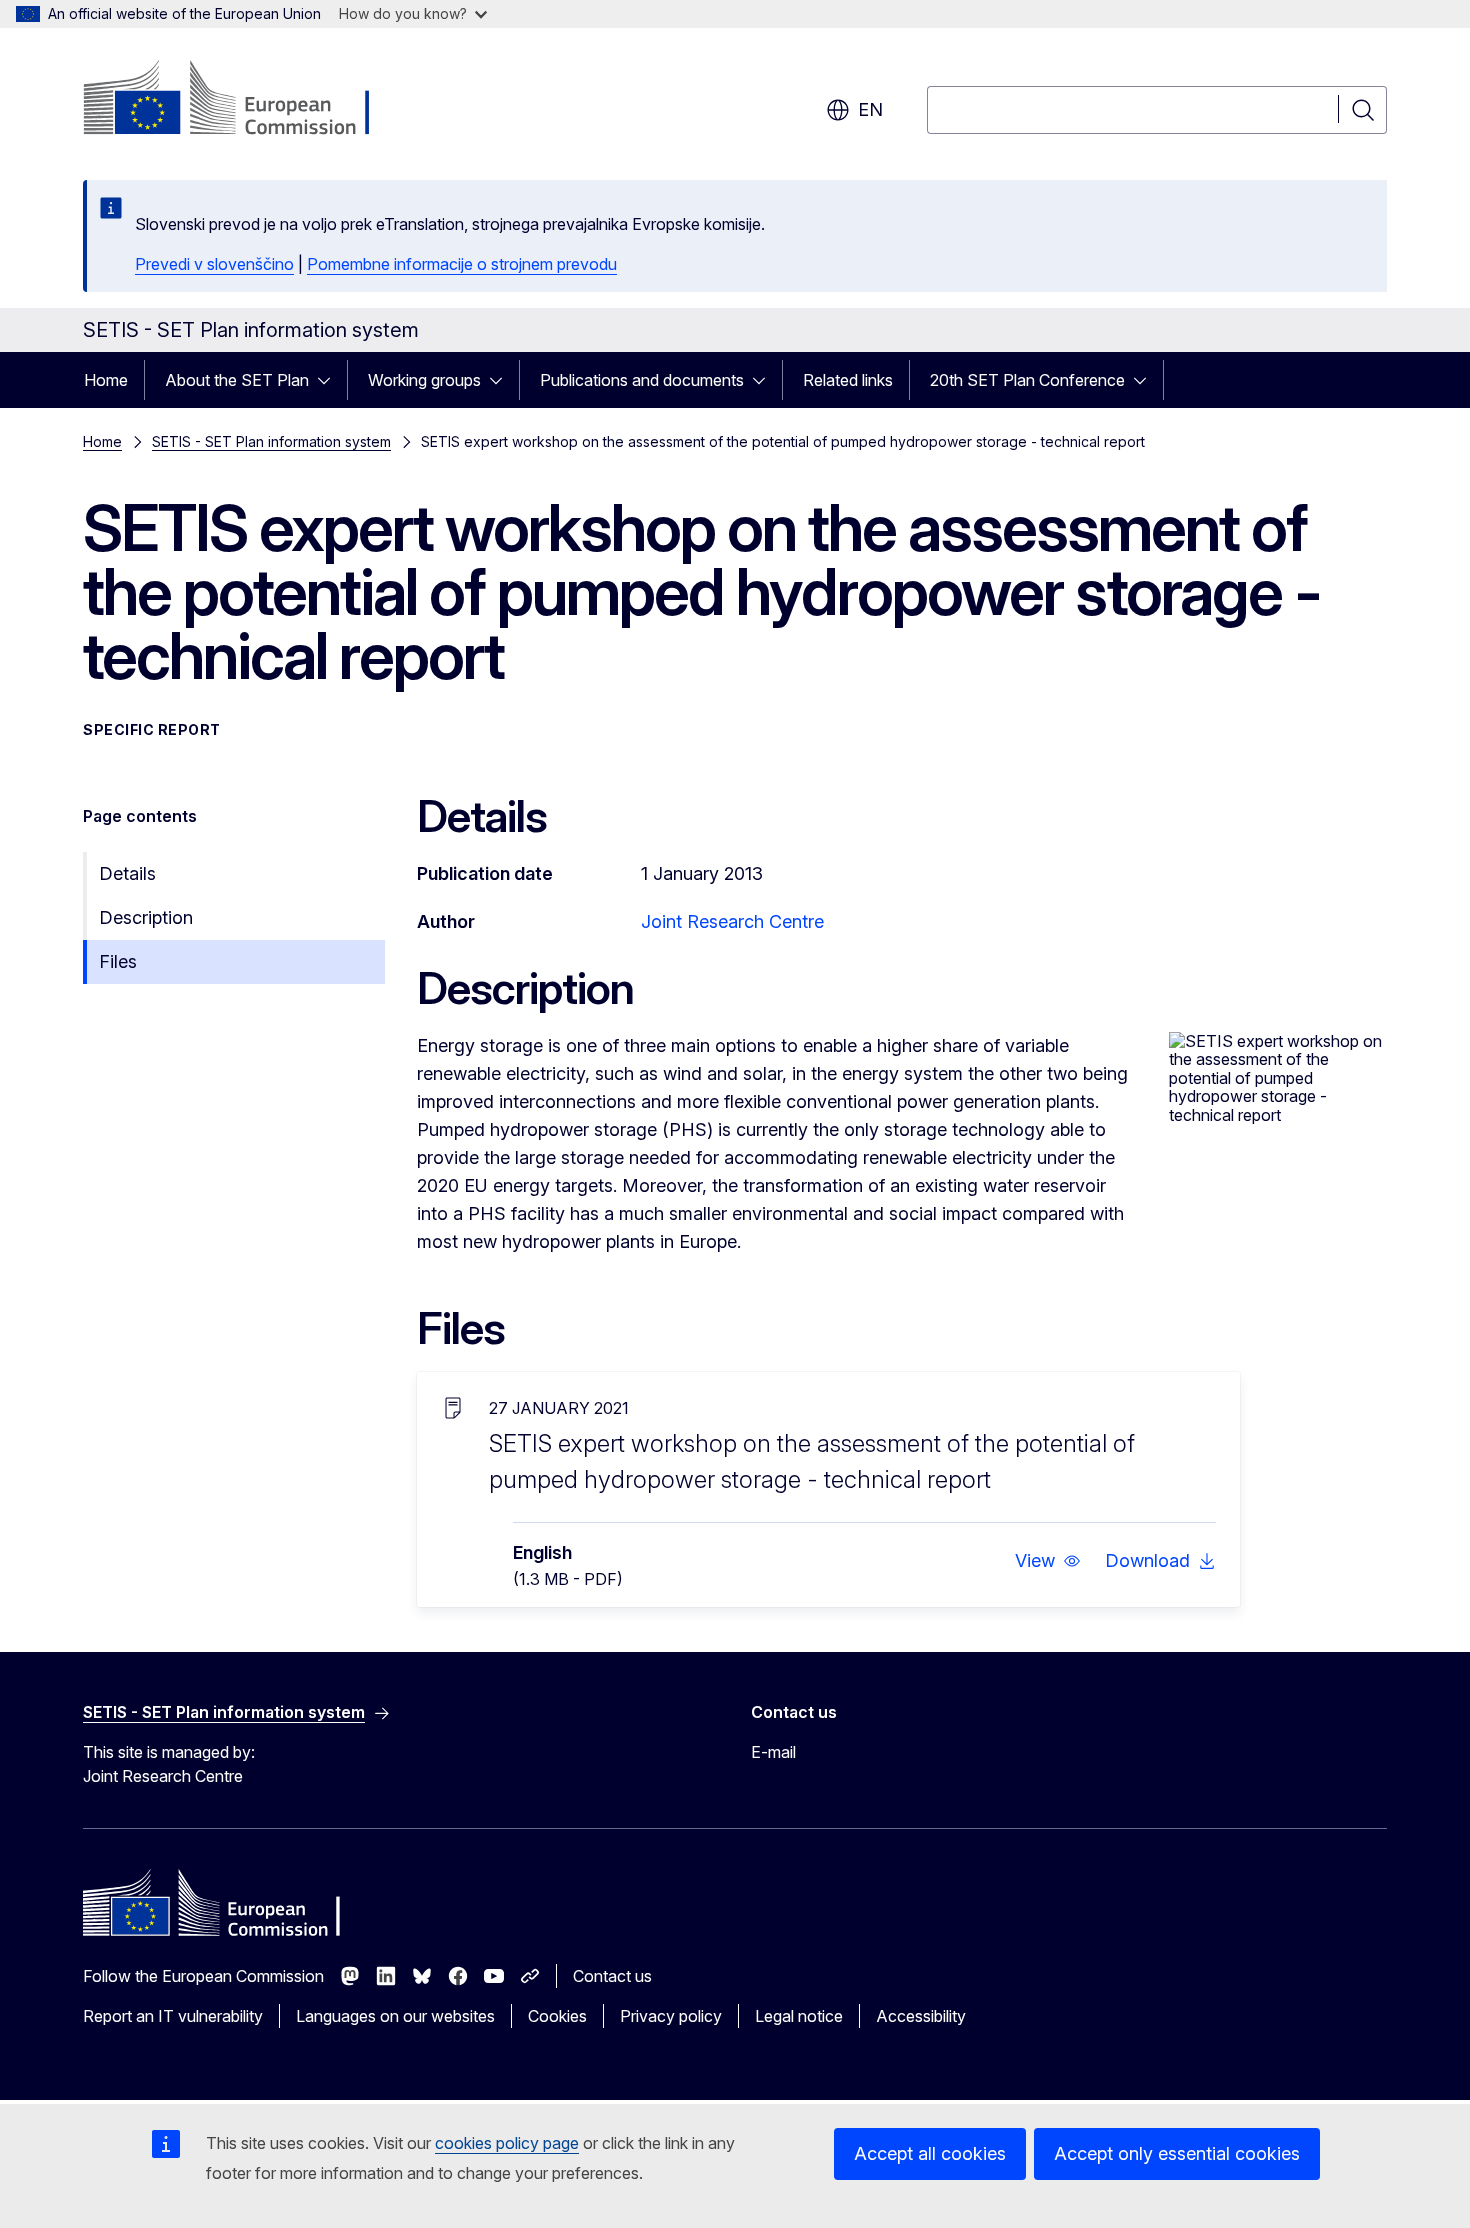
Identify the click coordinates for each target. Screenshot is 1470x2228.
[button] (1048, 1561)
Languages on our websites (395, 2016)
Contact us (612, 1976)
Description (146, 917)
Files (118, 961)
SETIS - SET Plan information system (271, 441)
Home (106, 380)
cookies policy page (507, 2143)
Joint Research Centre (732, 921)
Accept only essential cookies (1177, 2153)
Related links (848, 380)
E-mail (773, 1752)
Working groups (424, 380)
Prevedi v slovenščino (214, 264)
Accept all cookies (930, 2153)
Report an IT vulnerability (173, 2016)
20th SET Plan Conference (1027, 380)
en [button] (870, 109)
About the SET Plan (237, 380)
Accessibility (921, 2016)
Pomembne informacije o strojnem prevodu (462, 264)
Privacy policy (671, 2016)
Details (127, 873)
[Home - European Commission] (244, 100)
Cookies (557, 2016)
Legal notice (799, 2016)
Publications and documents (642, 380)
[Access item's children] (330, 380)
